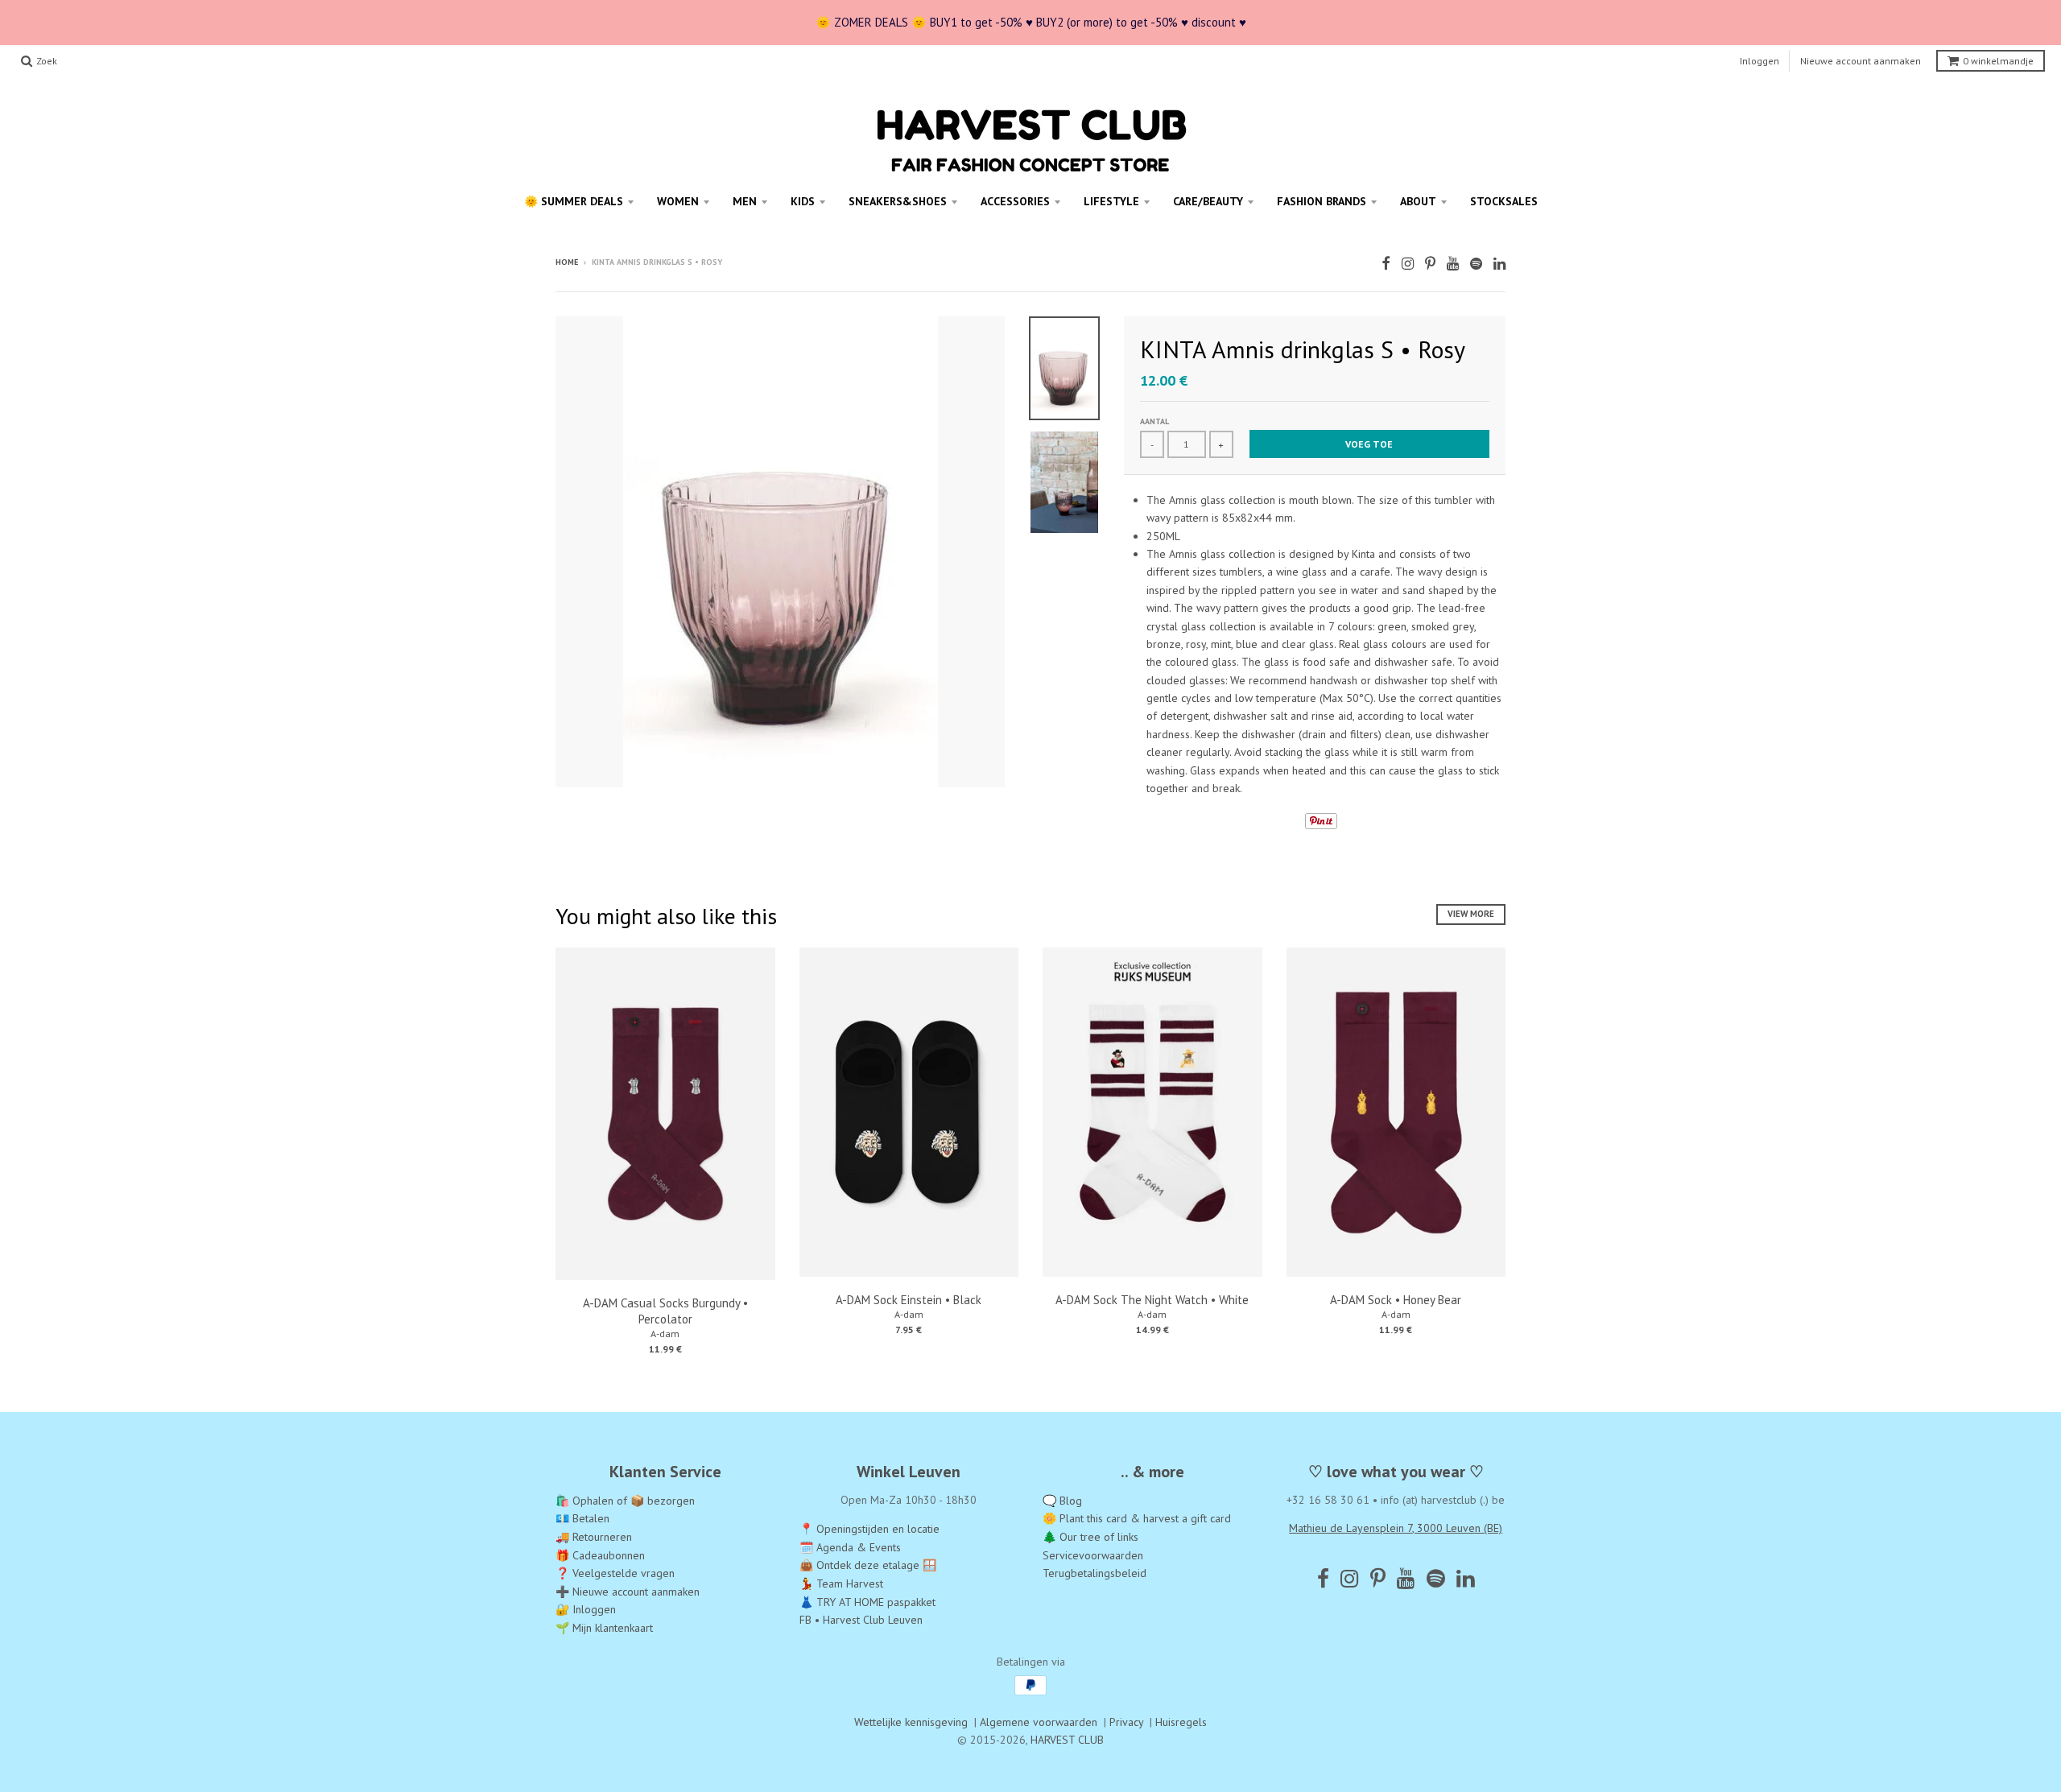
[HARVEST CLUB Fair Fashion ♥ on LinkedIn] (1499, 264)
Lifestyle (1111, 201)
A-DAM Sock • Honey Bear (1396, 1300)
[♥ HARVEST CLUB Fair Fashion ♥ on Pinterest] (1430, 264)
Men (745, 201)
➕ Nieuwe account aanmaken (628, 1592)
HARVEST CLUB (1067, 1740)
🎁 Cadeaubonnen (600, 1555)
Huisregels (1181, 1722)
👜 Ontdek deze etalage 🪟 (868, 1565)
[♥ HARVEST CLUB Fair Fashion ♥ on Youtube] (1453, 264)
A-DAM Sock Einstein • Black (909, 1300)
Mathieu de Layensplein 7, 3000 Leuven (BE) (1396, 1528)
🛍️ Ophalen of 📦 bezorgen (625, 1501)
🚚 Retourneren (594, 1537)
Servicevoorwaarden (1093, 1555)
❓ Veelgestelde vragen (615, 1573)
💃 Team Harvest (841, 1583)
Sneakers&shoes (898, 201)
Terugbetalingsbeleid (1095, 1573)
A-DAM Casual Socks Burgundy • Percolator (665, 1311)
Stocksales (1504, 201)
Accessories (1015, 201)
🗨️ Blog (1062, 1501)
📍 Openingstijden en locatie (869, 1529)
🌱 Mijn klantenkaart (604, 1628)
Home (567, 262)
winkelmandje (1998, 61)
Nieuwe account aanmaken (1861, 61)
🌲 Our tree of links (1090, 1537)
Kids (803, 201)
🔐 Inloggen (586, 1609)
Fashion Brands (1322, 201)
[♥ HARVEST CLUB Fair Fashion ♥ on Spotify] (1476, 264)
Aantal (1154, 421)
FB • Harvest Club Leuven (861, 1620)
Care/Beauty (1208, 201)
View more (1471, 914)
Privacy (1126, 1722)
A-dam (665, 1334)
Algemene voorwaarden (1039, 1722)
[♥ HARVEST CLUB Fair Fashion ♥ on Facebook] (1386, 264)
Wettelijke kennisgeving (911, 1722)
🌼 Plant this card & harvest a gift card (1137, 1518)
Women (678, 201)
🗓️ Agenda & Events (850, 1547)
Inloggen (1759, 61)
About (1418, 201)
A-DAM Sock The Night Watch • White (1152, 1300)
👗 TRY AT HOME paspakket (867, 1602)
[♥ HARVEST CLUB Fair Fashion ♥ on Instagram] (1408, 264)
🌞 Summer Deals (574, 201)
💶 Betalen (582, 1518)
